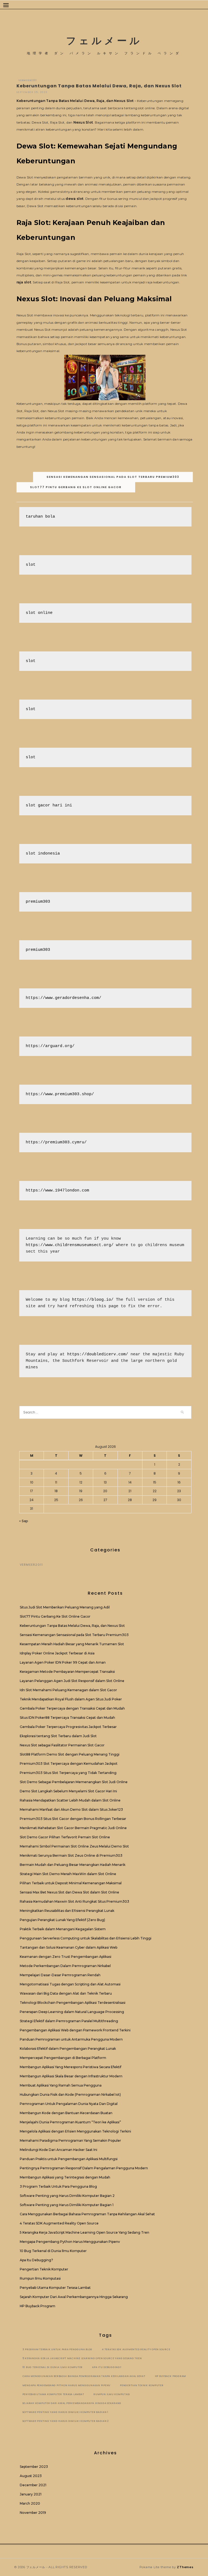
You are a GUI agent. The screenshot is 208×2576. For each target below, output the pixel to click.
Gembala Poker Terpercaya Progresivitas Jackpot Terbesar (68, 1727)
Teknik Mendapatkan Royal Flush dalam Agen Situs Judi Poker (71, 1699)
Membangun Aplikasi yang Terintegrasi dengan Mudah (65, 2177)
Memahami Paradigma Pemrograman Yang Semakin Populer (70, 2140)
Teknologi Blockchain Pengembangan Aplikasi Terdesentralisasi (73, 2003)
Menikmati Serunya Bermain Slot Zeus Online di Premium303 (71, 1855)
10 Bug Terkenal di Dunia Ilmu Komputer (53, 2251)
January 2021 (31, 2494)
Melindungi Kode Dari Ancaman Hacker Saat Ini (58, 2150)
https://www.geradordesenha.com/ (64, 998)
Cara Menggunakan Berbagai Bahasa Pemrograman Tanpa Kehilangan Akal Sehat (87, 2214)
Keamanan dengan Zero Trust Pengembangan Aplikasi (66, 1957)
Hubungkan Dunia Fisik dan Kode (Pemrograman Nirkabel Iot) (70, 2095)
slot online (39, 613)
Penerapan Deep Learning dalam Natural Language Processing (72, 2012)
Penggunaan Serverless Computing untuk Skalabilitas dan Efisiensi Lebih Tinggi (86, 1938)
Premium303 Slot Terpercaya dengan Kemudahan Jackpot (69, 1764)
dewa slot (74, 199)
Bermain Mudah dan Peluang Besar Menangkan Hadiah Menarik (73, 1865)
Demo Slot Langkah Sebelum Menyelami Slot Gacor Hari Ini (68, 1791)
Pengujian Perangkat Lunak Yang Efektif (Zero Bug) (62, 1920)
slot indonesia (43, 854)
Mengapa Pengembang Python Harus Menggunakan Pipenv (70, 2242)
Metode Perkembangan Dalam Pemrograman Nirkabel (65, 1966)
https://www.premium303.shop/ (60, 1094)
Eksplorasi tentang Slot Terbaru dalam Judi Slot (58, 1736)
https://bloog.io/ (93, 1300)
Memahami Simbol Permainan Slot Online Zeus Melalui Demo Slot (74, 1846)
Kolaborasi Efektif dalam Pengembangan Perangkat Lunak (68, 2049)
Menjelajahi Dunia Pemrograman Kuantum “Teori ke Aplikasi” (70, 2122)
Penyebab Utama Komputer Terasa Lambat (55, 2288)
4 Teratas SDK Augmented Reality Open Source (59, 2223)
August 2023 (31, 2476)
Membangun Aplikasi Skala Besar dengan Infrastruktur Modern (71, 2076)
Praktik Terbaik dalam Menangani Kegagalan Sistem (63, 1929)
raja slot (24, 282)
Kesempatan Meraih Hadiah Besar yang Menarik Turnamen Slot (72, 1644)
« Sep (24, 1521)
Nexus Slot (83, 122)
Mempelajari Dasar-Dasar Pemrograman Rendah (60, 1975)
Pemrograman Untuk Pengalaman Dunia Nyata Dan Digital (69, 2104)
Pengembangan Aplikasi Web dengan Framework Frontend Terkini (75, 2030)
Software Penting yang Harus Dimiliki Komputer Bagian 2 (67, 2196)
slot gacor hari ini (49, 805)
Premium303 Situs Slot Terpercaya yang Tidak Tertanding (68, 1773)
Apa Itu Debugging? (36, 2260)
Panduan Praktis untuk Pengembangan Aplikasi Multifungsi (69, 2159)
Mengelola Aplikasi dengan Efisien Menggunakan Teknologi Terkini (75, 2131)
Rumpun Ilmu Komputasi (40, 2278)
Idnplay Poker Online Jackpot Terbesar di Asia (57, 1653)
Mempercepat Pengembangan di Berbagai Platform (63, 2058)
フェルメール (104, 41)
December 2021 (33, 2485)
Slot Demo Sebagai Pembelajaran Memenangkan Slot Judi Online (74, 1782)
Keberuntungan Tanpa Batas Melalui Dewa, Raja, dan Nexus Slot (75, 101)
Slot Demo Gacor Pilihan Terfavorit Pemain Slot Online (65, 1837)
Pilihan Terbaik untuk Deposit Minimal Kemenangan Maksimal (71, 1883)
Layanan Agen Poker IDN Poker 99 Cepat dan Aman (63, 1662)
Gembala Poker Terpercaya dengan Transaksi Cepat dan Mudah (72, 1708)
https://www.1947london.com (57, 1191)
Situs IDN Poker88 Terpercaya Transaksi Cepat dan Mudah (67, 1718)
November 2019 (33, 2513)
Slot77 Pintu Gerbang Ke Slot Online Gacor (76, 487)
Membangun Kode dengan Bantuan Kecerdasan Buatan (66, 2113)
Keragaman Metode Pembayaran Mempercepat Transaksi (67, 1672)
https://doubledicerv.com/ (98, 1354)
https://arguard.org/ (50, 1046)
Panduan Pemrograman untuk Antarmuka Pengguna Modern (71, 2039)
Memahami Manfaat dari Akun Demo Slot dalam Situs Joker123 (71, 1810)
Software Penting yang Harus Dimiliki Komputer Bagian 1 (67, 2205)
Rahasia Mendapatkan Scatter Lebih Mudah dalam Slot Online (70, 1800)
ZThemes (185, 2567)
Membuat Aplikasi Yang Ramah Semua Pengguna (61, 2085)
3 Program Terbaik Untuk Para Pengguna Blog (58, 2186)
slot (31, 565)
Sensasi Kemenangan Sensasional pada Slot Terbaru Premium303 (113, 477)
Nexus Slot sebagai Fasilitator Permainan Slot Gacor (62, 1745)
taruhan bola (40, 517)
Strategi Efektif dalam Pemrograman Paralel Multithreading (69, 2021)
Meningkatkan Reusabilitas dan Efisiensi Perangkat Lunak (67, 1911)
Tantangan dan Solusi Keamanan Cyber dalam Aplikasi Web (69, 1947)
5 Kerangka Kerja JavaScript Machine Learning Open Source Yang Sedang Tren (84, 2232)
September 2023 (34, 2467)
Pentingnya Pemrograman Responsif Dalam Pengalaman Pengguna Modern (84, 2168)
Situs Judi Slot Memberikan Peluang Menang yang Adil (65, 1607)
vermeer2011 (28, 80)
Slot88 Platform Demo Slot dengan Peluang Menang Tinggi (70, 1754)
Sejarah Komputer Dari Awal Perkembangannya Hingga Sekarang (74, 2297)
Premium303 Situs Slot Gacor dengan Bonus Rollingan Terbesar (73, 1819)
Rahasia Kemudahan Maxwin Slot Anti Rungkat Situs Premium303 (74, 1901)
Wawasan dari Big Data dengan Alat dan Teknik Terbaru (66, 1993)
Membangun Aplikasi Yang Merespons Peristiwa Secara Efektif (71, 2067)
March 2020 (30, 2503)
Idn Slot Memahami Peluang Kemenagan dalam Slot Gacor (68, 1690)
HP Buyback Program (38, 2306)
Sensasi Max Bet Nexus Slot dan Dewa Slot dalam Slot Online (69, 1892)
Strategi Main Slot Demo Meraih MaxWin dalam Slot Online (68, 1874)
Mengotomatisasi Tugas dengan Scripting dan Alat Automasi (70, 1984)
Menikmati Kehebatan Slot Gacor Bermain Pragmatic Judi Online (73, 1828)
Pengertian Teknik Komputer (44, 2269)
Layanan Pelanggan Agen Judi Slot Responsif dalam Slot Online (72, 1681)
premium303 (38, 902)
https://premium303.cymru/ (56, 1142)
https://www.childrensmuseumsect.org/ (70, 1245)
